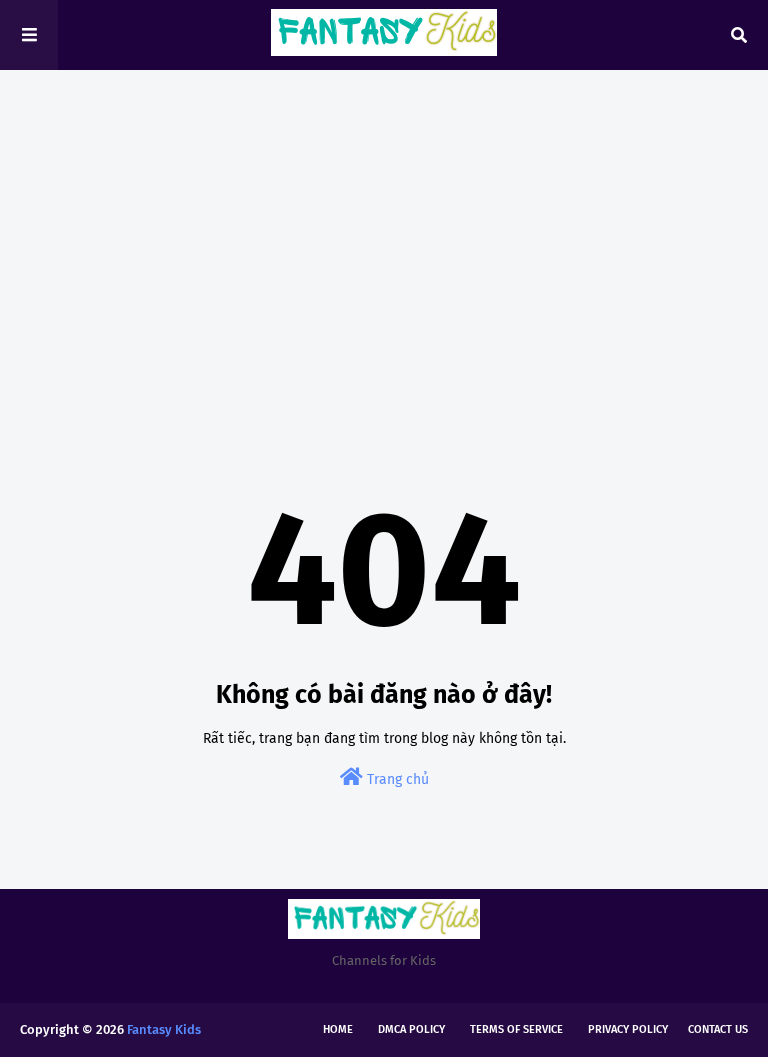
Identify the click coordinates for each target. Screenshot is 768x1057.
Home (338, 1029)
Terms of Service (516, 1029)
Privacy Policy (628, 1029)
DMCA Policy (411, 1029)
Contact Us (718, 1029)
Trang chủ (396, 779)
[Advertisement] (384, 240)
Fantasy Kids (164, 1029)
